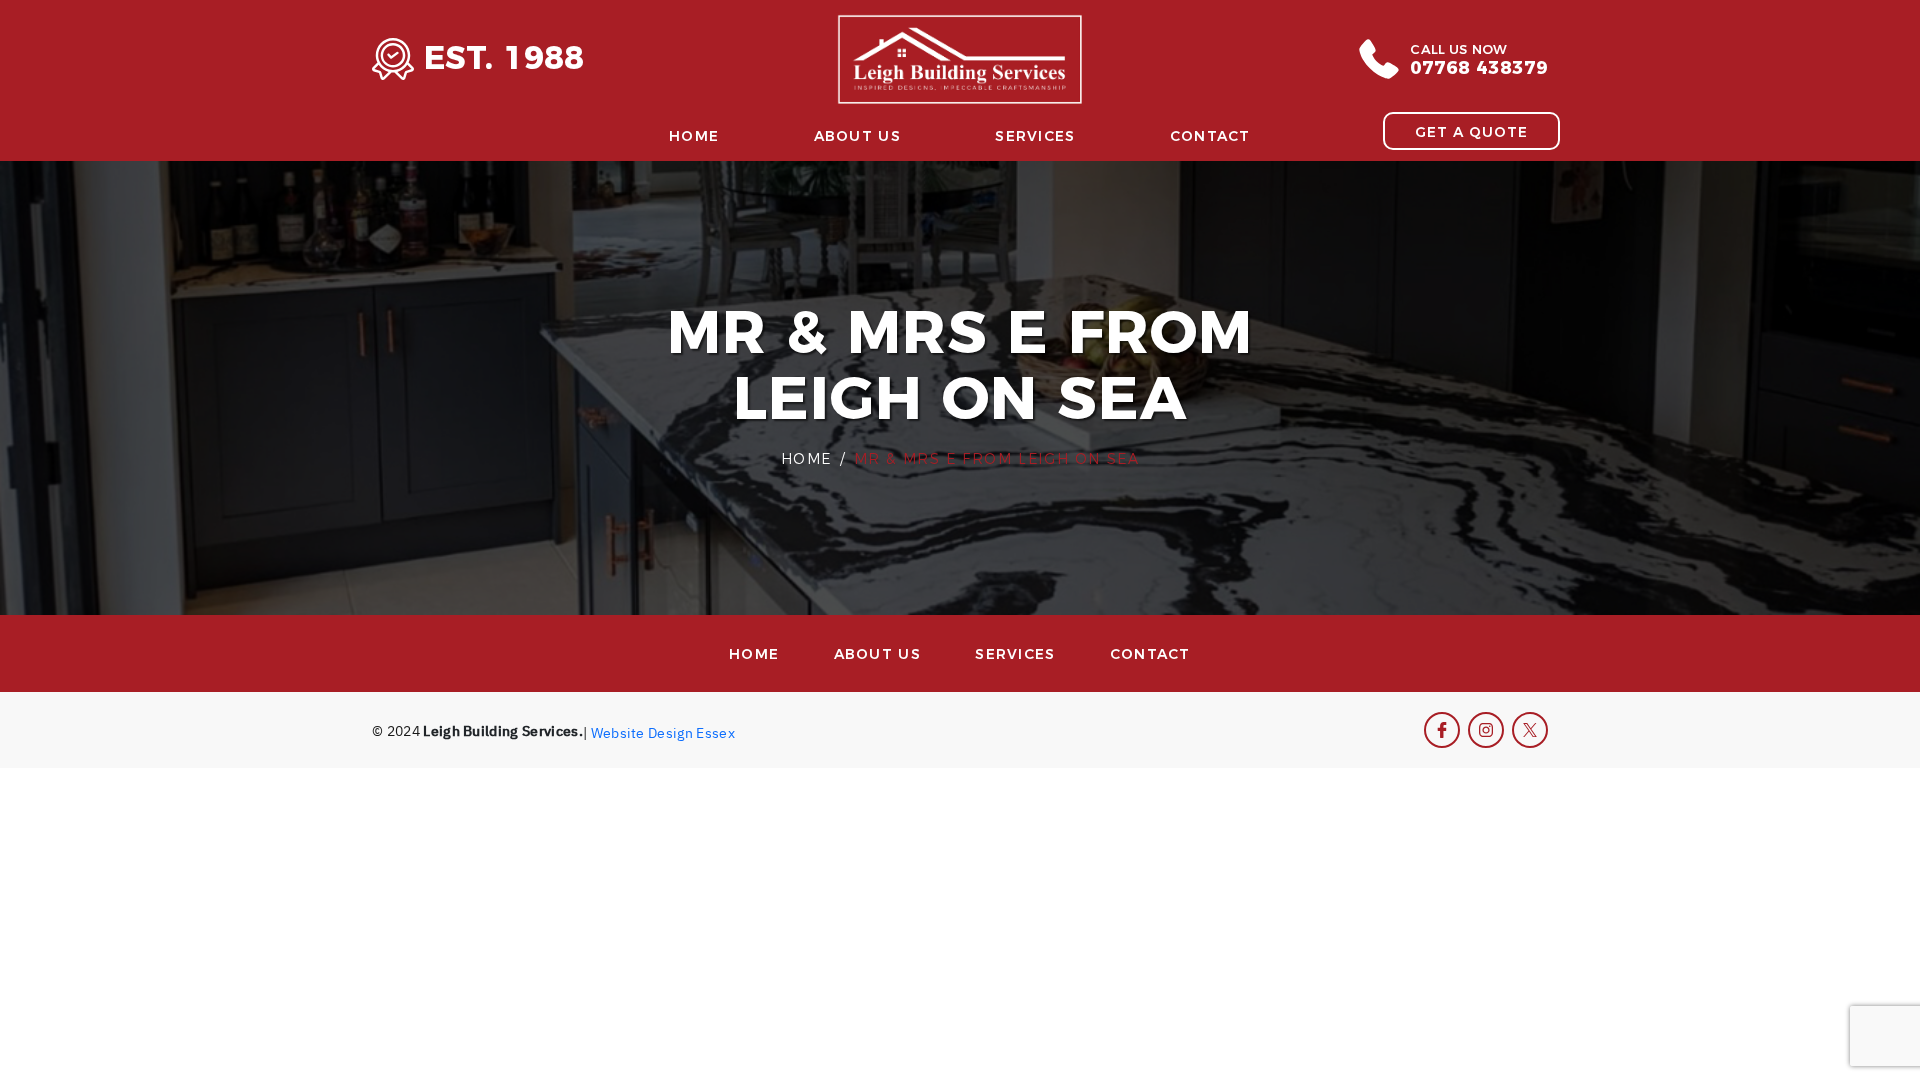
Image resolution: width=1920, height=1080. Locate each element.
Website (618, 731)
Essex (715, 731)
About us (857, 136)
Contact (1210, 136)
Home (694, 136)
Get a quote (1471, 131)
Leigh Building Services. (503, 730)
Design (670, 731)
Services (1035, 136)
